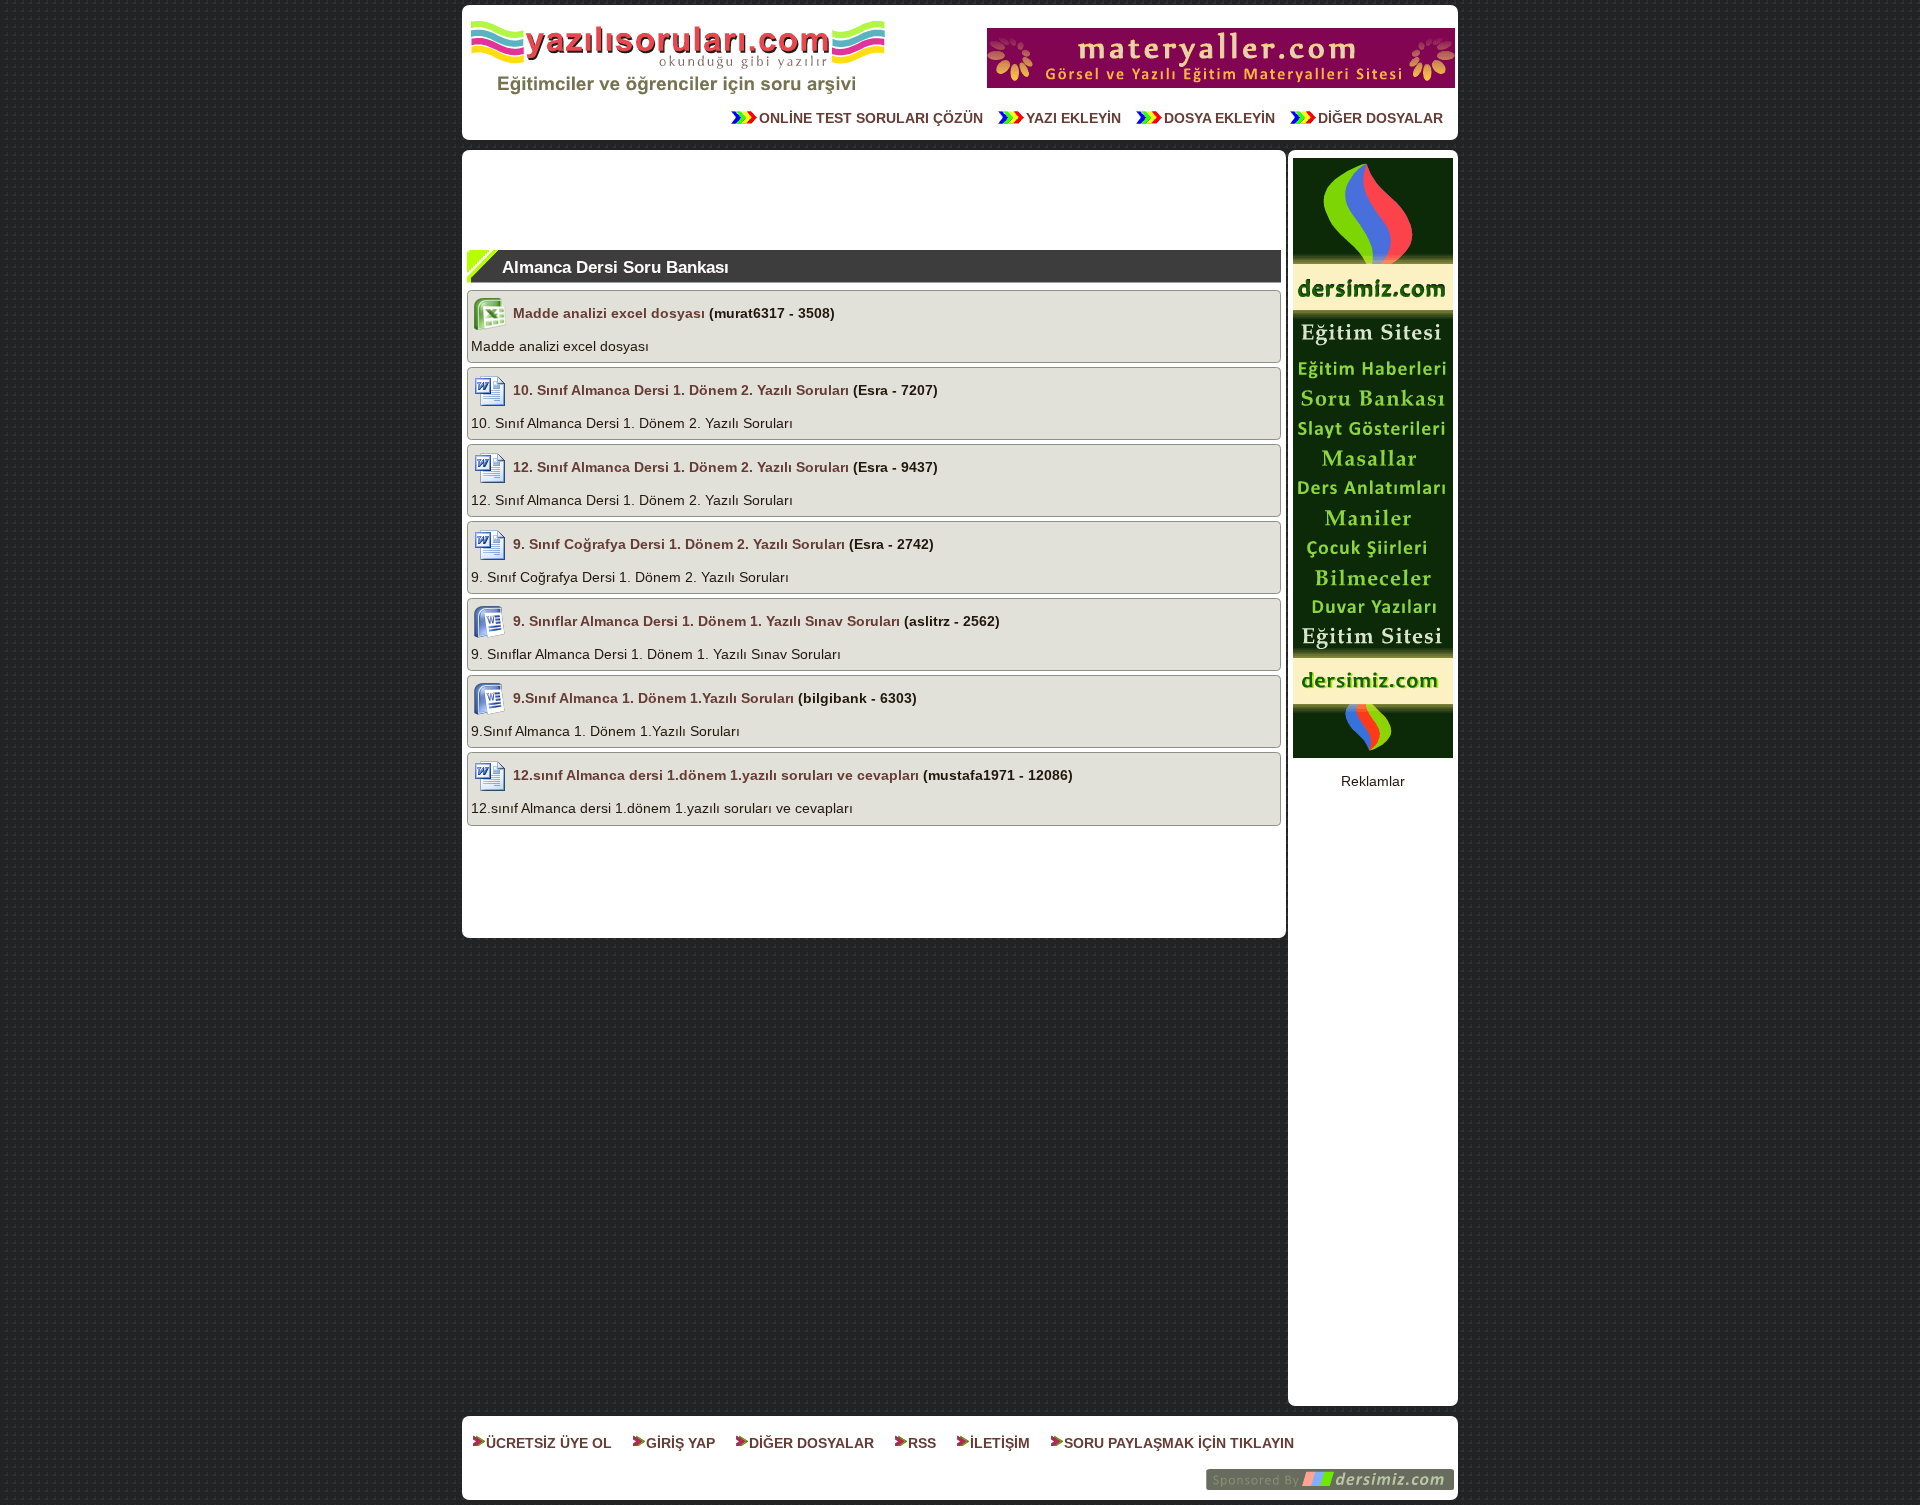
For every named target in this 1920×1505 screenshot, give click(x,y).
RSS (922, 1443)
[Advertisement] (874, 200)
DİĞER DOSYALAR (1380, 118)
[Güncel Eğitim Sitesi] (1373, 756)
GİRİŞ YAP (680, 1443)
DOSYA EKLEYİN (1219, 118)
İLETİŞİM (1000, 1443)
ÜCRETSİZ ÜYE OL (549, 1443)
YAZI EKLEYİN (1073, 118)
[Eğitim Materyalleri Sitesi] (1221, 86)
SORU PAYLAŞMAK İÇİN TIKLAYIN (1179, 1443)
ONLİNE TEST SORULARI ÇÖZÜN (871, 118)
